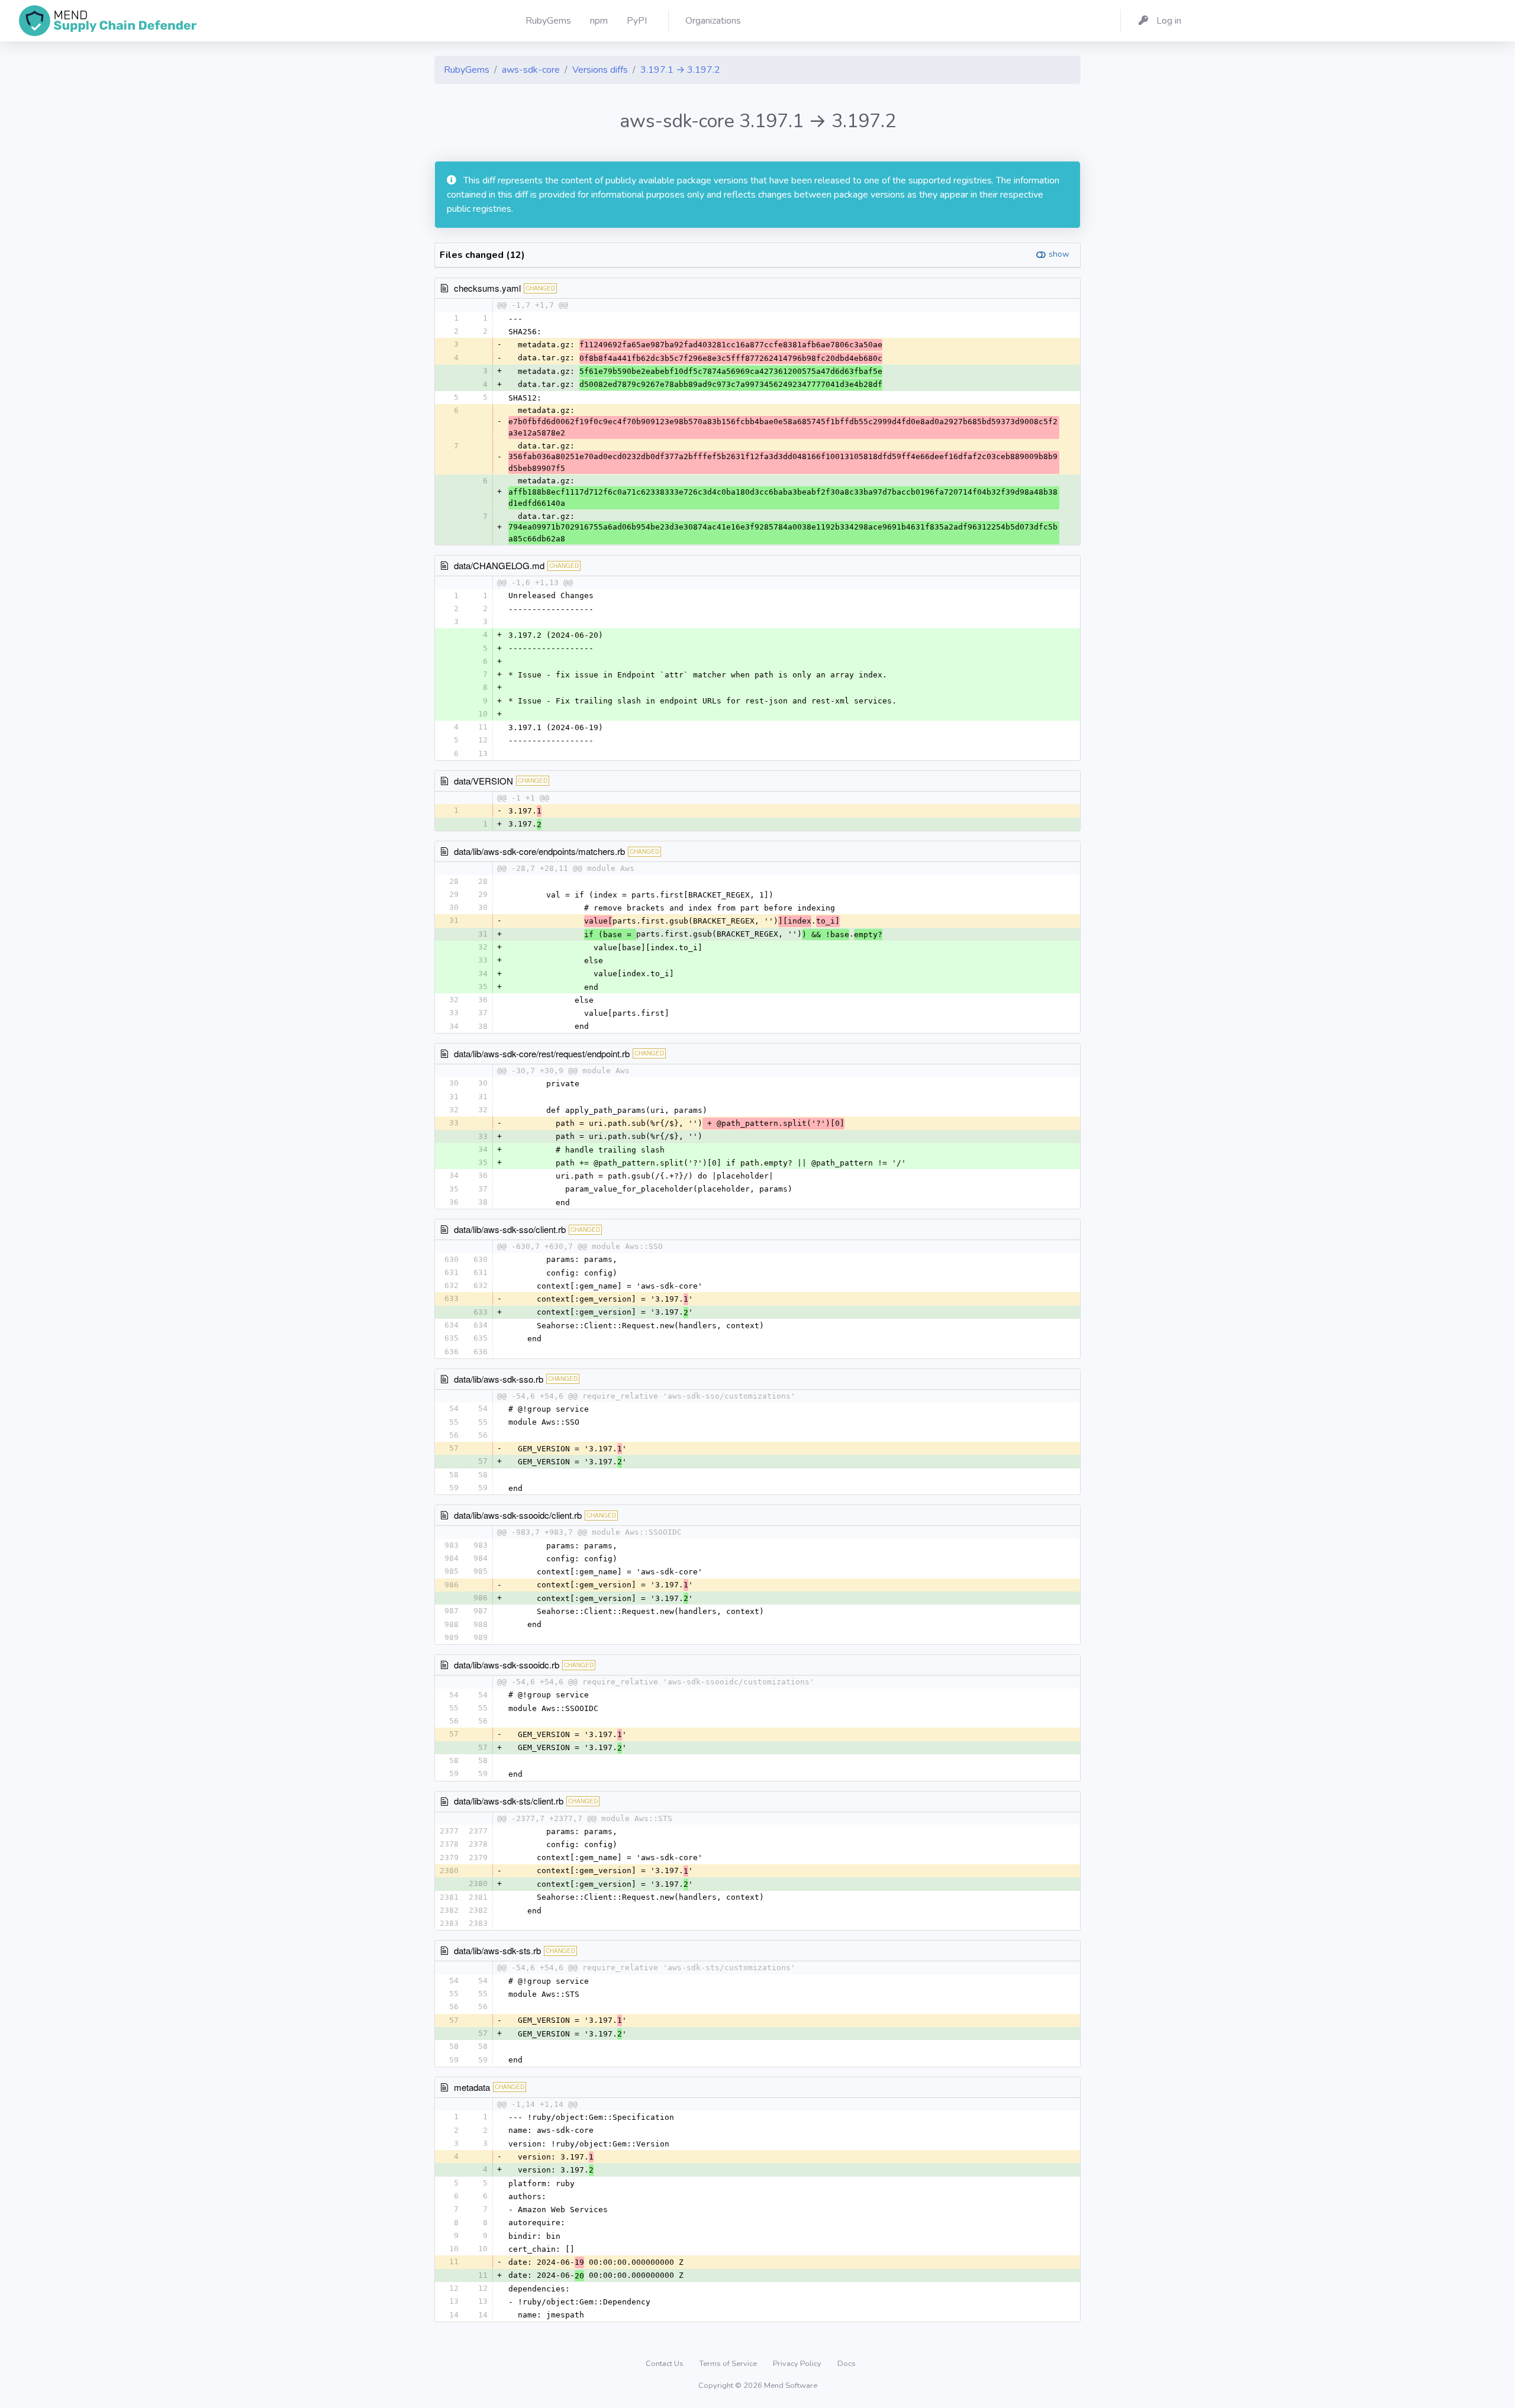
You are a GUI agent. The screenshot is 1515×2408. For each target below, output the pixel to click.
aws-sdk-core (531, 70)
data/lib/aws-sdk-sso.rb (499, 1379)
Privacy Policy (798, 2364)
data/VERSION (483, 781)
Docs (847, 2364)
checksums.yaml (487, 288)
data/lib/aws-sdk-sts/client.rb (509, 1801)
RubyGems (467, 70)
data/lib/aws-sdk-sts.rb (497, 1950)
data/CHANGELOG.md (499, 565)
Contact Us (665, 2364)
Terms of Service (729, 2364)
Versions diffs (600, 70)
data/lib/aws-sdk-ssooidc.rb (507, 1665)
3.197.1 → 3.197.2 (680, 70)
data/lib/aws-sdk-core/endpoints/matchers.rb (539, 851)
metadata (472, 2087)
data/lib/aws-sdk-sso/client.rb (510, 1229)
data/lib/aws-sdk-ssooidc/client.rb (518, 1515)
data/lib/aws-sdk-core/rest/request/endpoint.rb (542, 1053)
